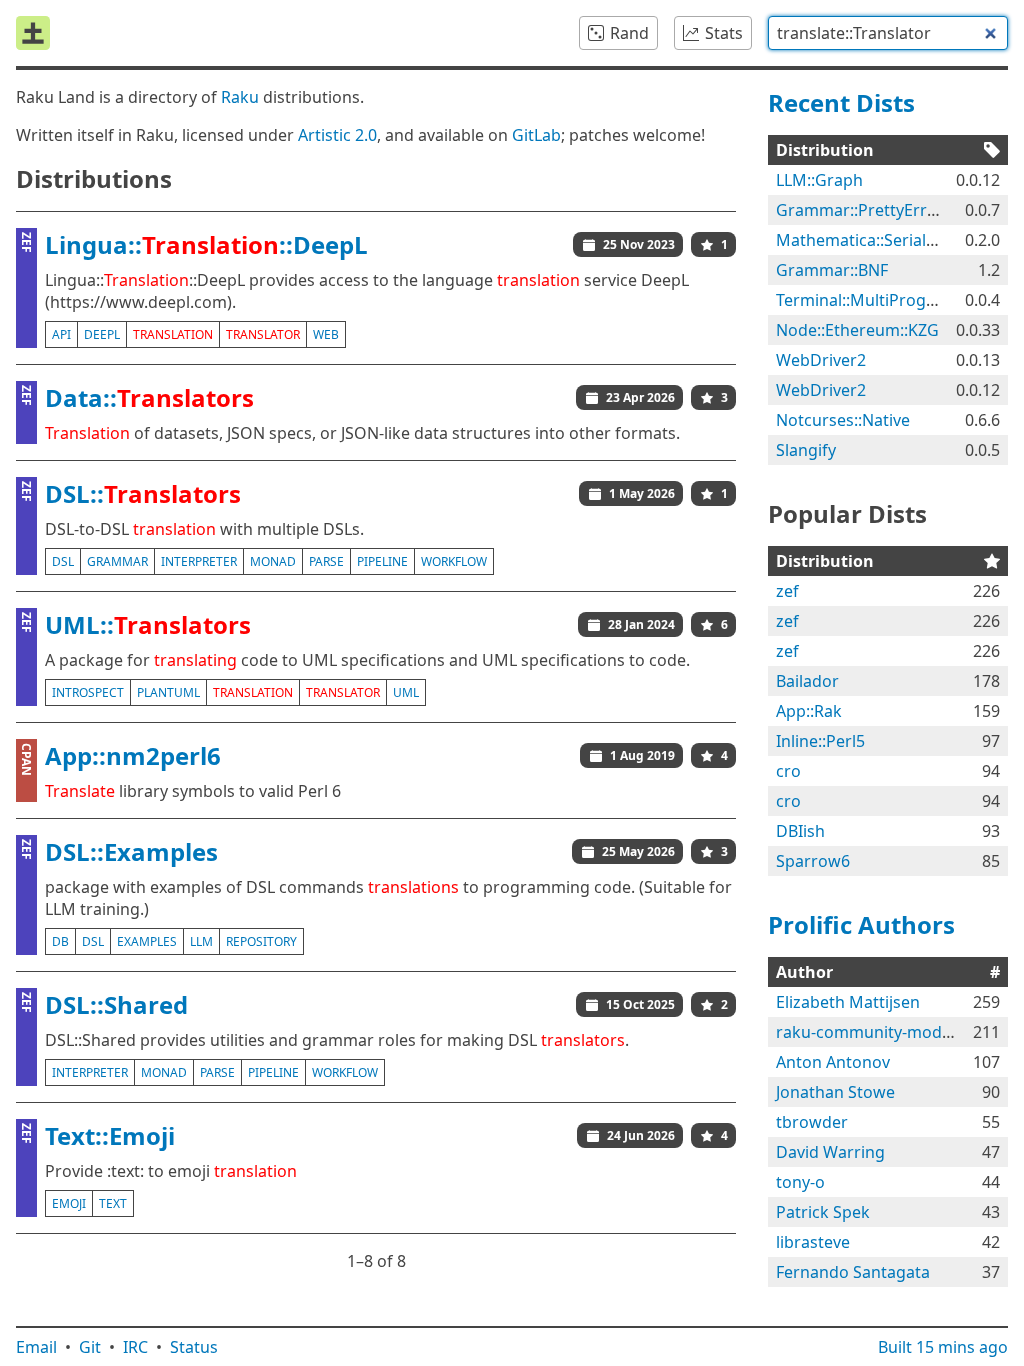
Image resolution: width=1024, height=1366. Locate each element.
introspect (88, 692)
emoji (69, 1203)
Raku (240, 97)
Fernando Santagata (853, 1272)
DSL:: (143, 493)
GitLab (536, 135)
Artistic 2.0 (337, 135)
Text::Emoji (110, 1135)
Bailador (807, 681)
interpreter (199, 561)
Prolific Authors (861, 924)
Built (943, 1347)
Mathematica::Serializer (865, 240)
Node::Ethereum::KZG (857, 330)
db (60, 941)
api (61, 334)
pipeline (382, 561)
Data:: (149, 397)
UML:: (148, 624)
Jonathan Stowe (835, 1092)
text (113, 1203)
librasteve (813, 1242)
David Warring (830, 1152)
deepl (102, 334)
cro (788, 771)
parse (326, 561)
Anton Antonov (833, 1062)
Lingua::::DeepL (206, 244)
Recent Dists (841, 102)
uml (406, 692)
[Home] (33, 33)
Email (36, 1347)
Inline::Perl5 (820, 741)
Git (90, 1347)
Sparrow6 (813, 861)
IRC (135, 1347)
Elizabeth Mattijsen (848, 1002)
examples (147, 941)
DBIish (800, 831)
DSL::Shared (116, 1004)
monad (273, 561)
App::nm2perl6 (133, 755)
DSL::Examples (131, 851)
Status (194, 1347)
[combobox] (888, 33)
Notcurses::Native (843, 420)
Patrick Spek (823, 1212)
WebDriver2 (821, 360)
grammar (117, 561)
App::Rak (809, 711)
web (326, 334)
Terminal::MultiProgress (867, 300)
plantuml (168, 692)
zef (787, 591)
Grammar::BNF (832, 270)
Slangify (806, 450)
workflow (454, 561)
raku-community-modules (874, 1032)
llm (201, 941)
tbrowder (812, 1122)
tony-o (800, 1182)
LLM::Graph (819, 180)
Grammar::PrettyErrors (864, 210)
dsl (63, 561)
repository (261, 941)
